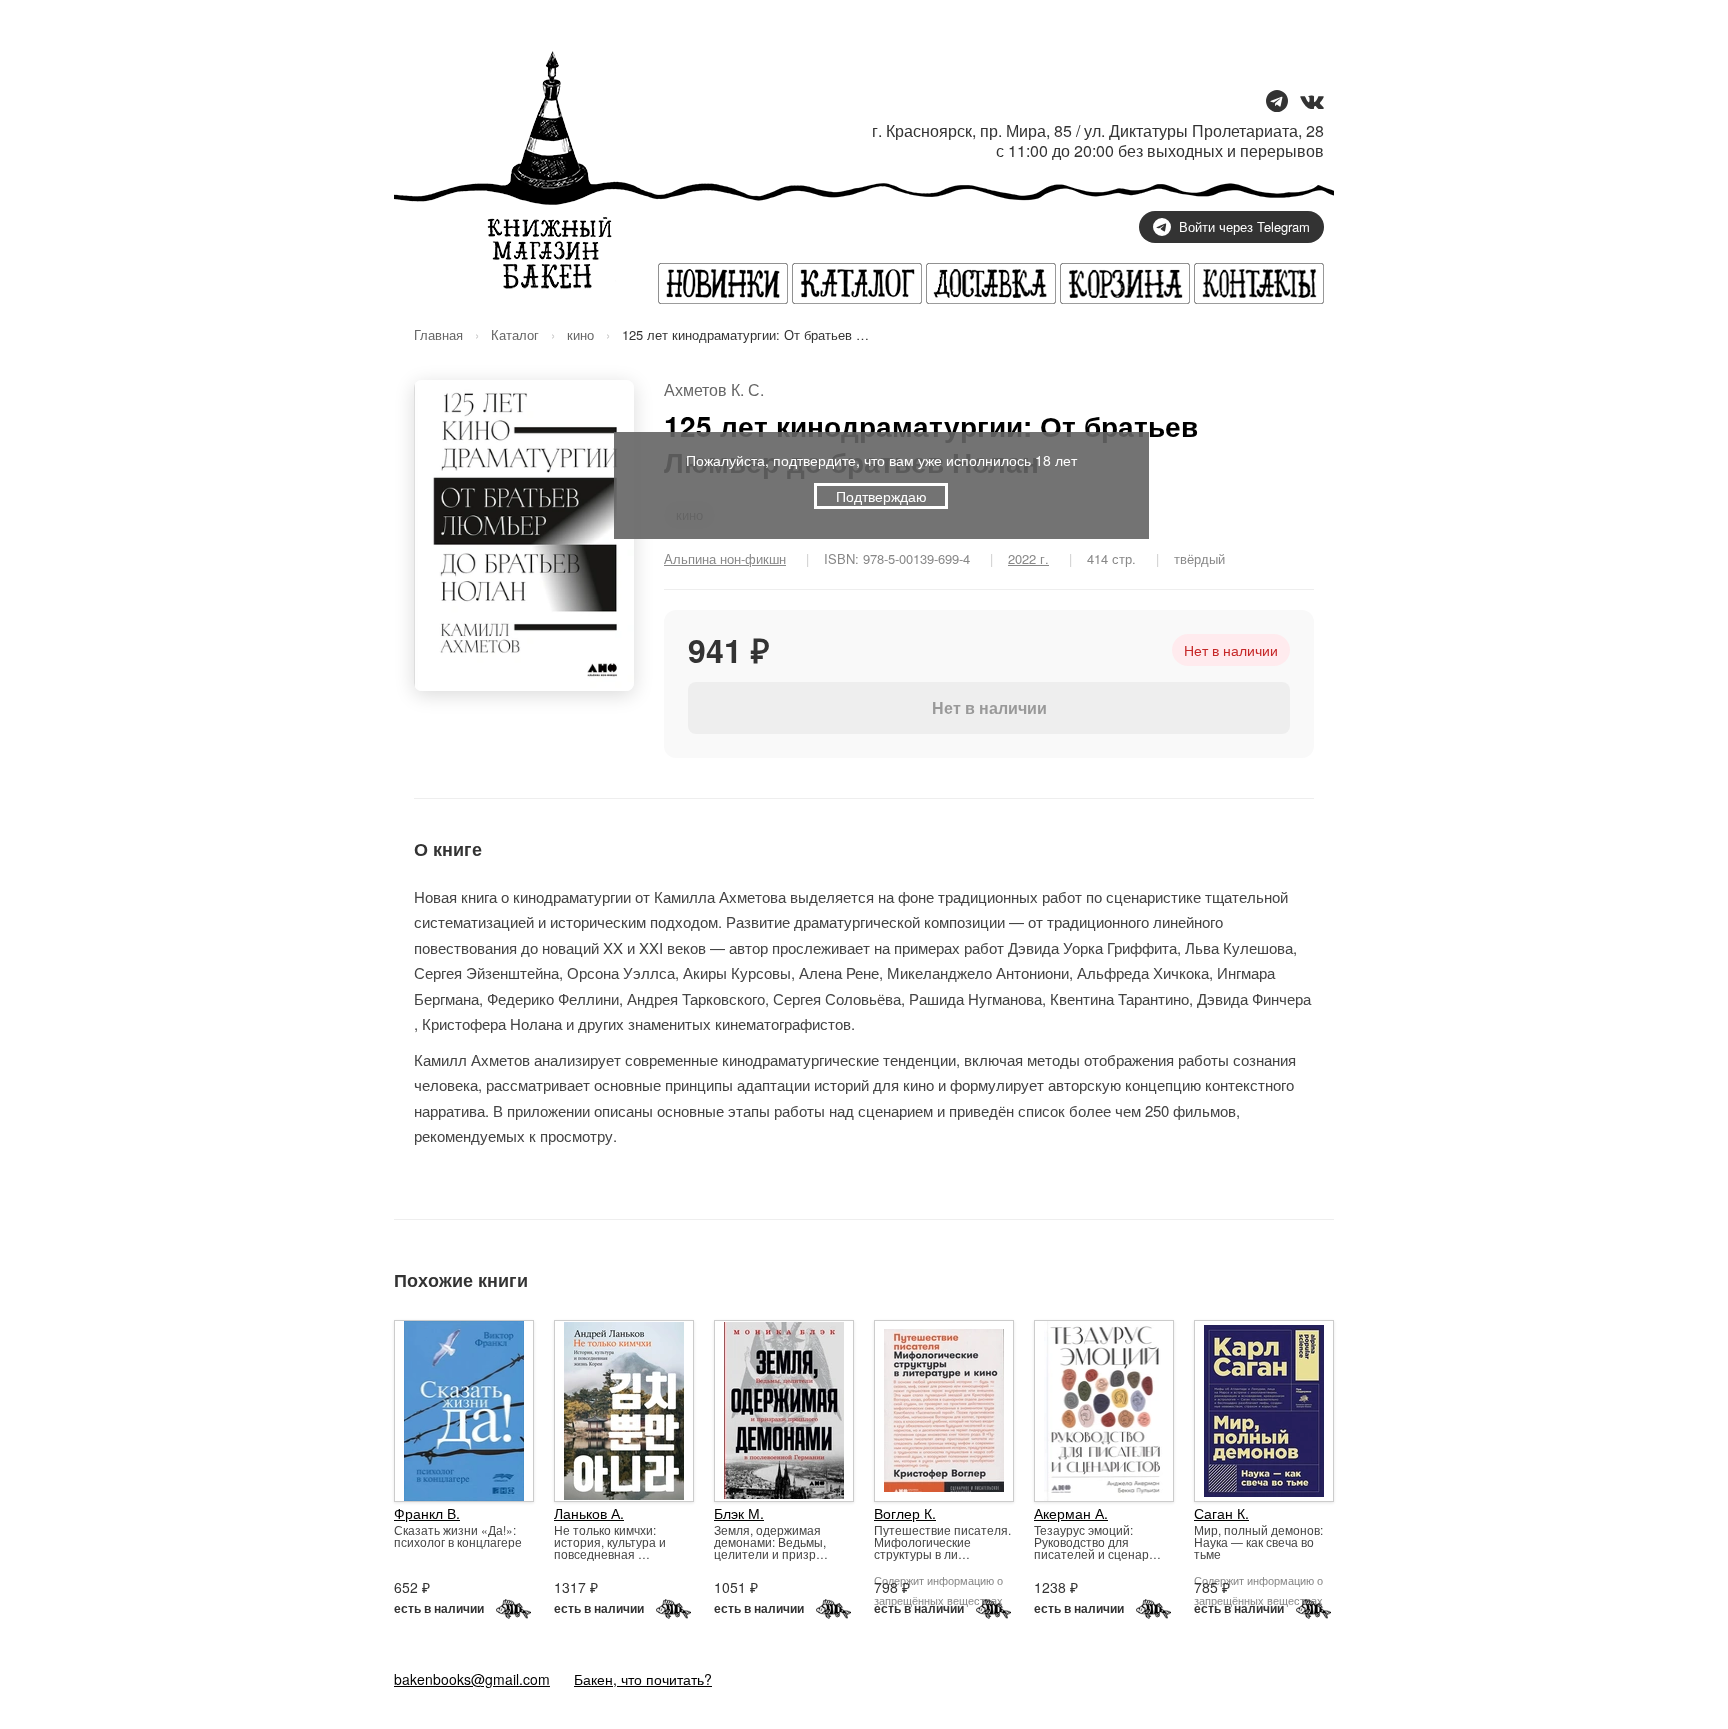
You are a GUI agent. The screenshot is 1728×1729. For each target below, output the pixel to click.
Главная (438, 334)
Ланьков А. (589, 1513)
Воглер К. (905, 1513)
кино (580, 334)
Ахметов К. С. (714, 389)
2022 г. (1028, 558)
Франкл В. (427, 1513)
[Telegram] (1277, 102)
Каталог (515, 334)
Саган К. (1221, 1513)
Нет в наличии (989, 707)
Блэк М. (739, 1513)
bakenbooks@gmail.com (472, 1679)
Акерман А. (1071, 1513)
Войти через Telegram (1244, 226)
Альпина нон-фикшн (725, 558)
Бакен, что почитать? (643, 1679)
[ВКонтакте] (1312, 102)
